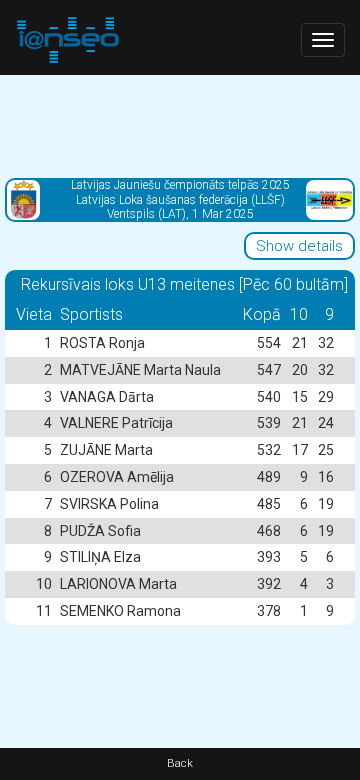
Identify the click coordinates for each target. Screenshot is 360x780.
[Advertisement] (180, 125)
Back (180, 763)
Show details (299, 246)
